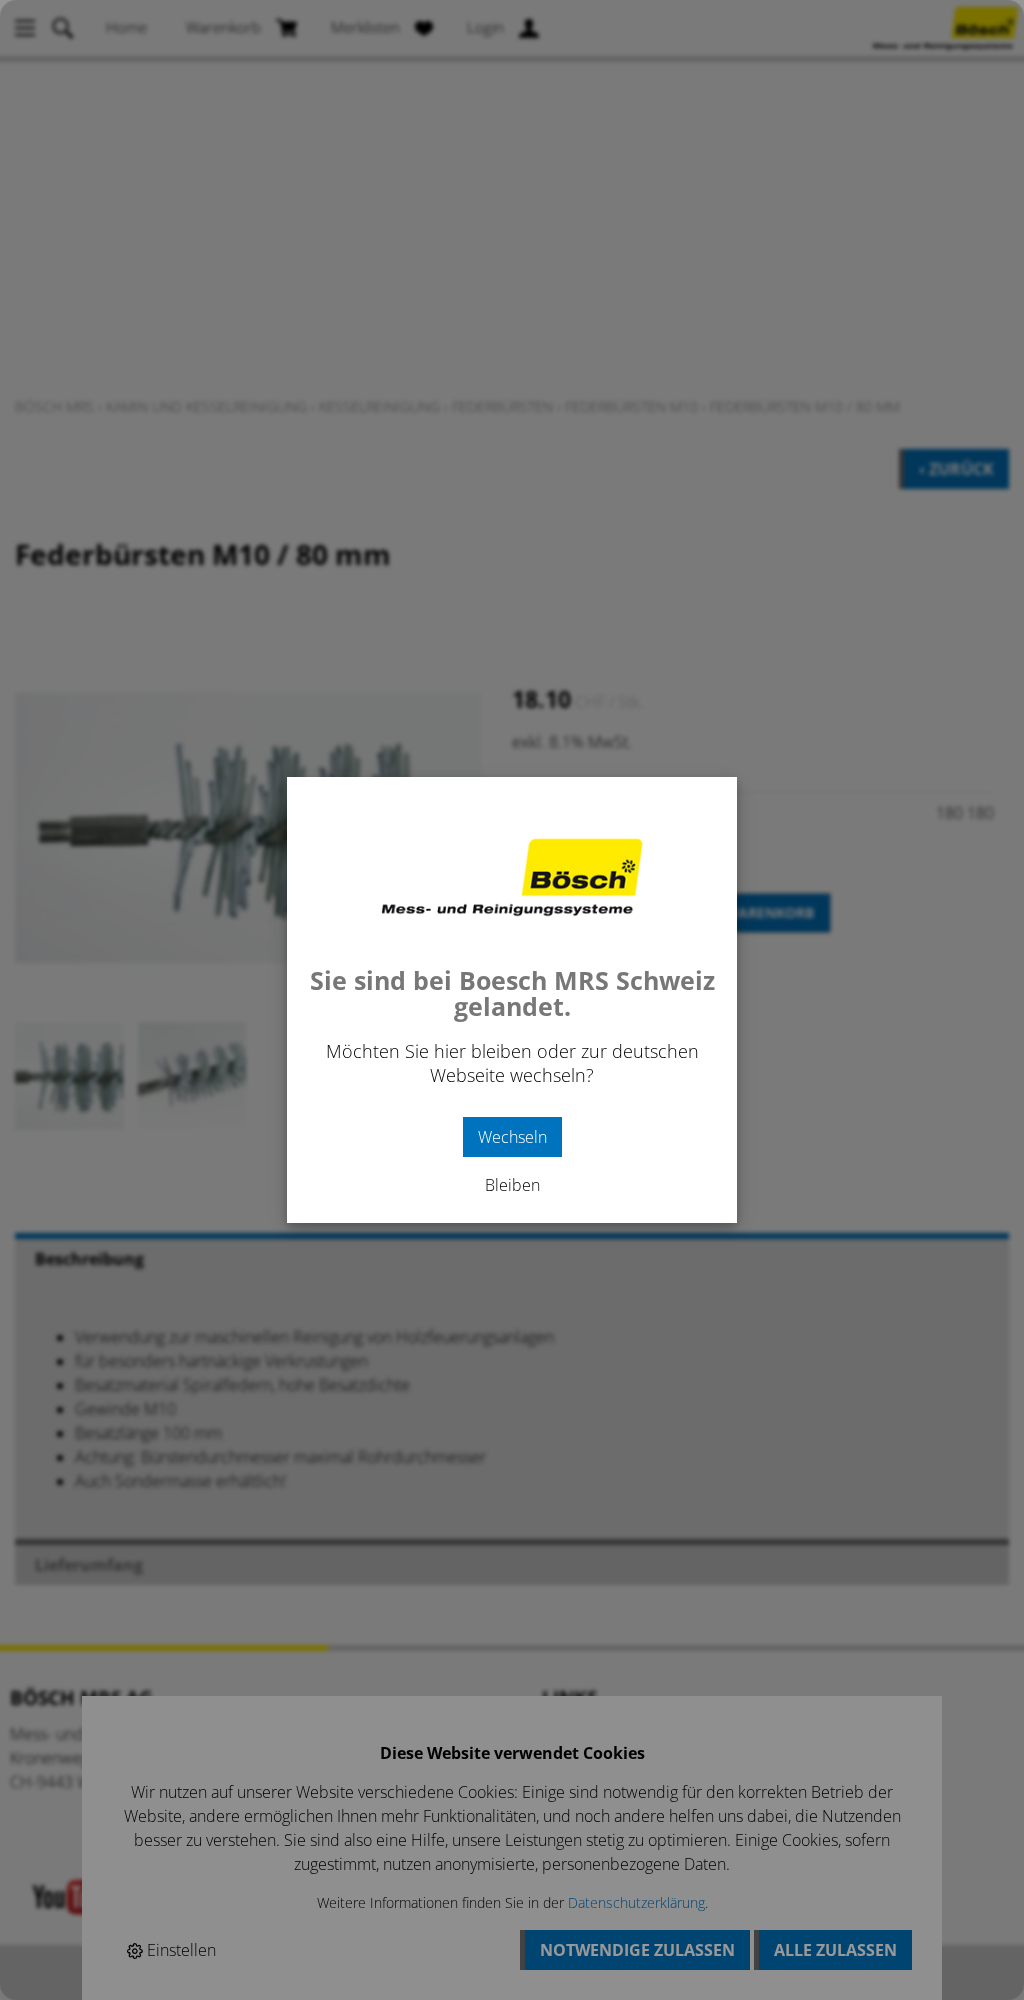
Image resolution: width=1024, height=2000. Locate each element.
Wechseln (512, 1137)
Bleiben (512, 1185)
